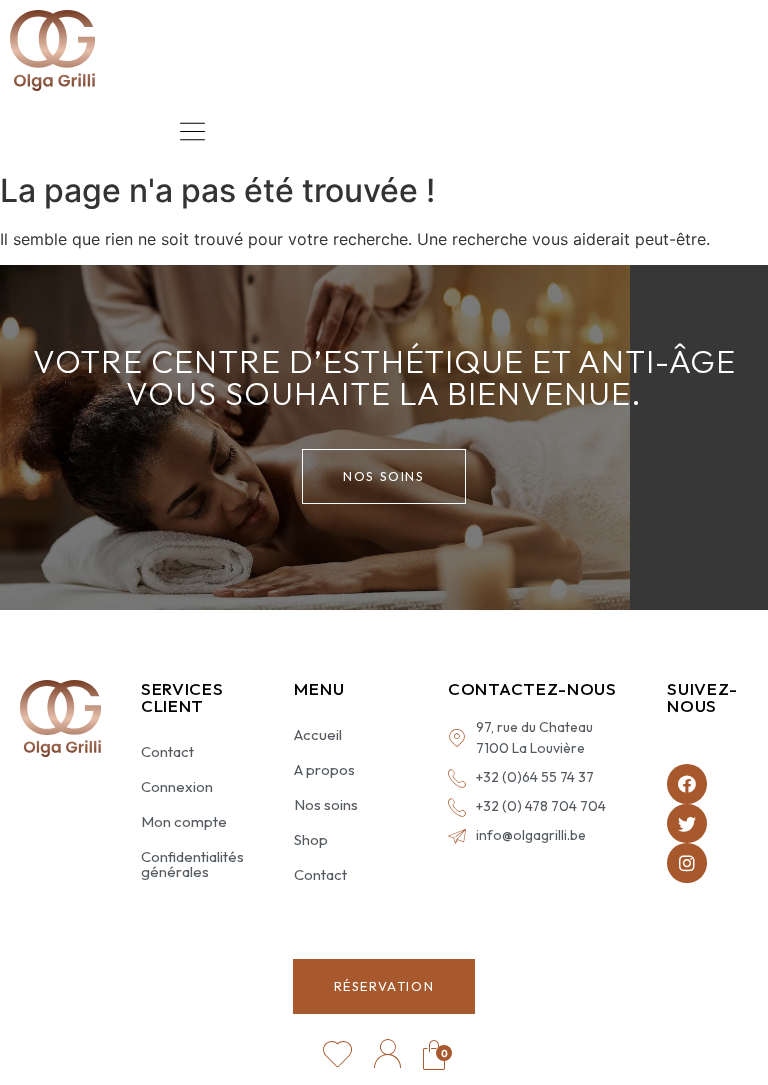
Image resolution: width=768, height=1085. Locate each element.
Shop (311, 839)
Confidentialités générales (192, 864)
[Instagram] (687, 863)
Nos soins (326, 804)
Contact (167, 751)
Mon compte (184, 821)
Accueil (318, 734)
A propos (324, 769)
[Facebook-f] (687, 784)
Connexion (177, 786)
